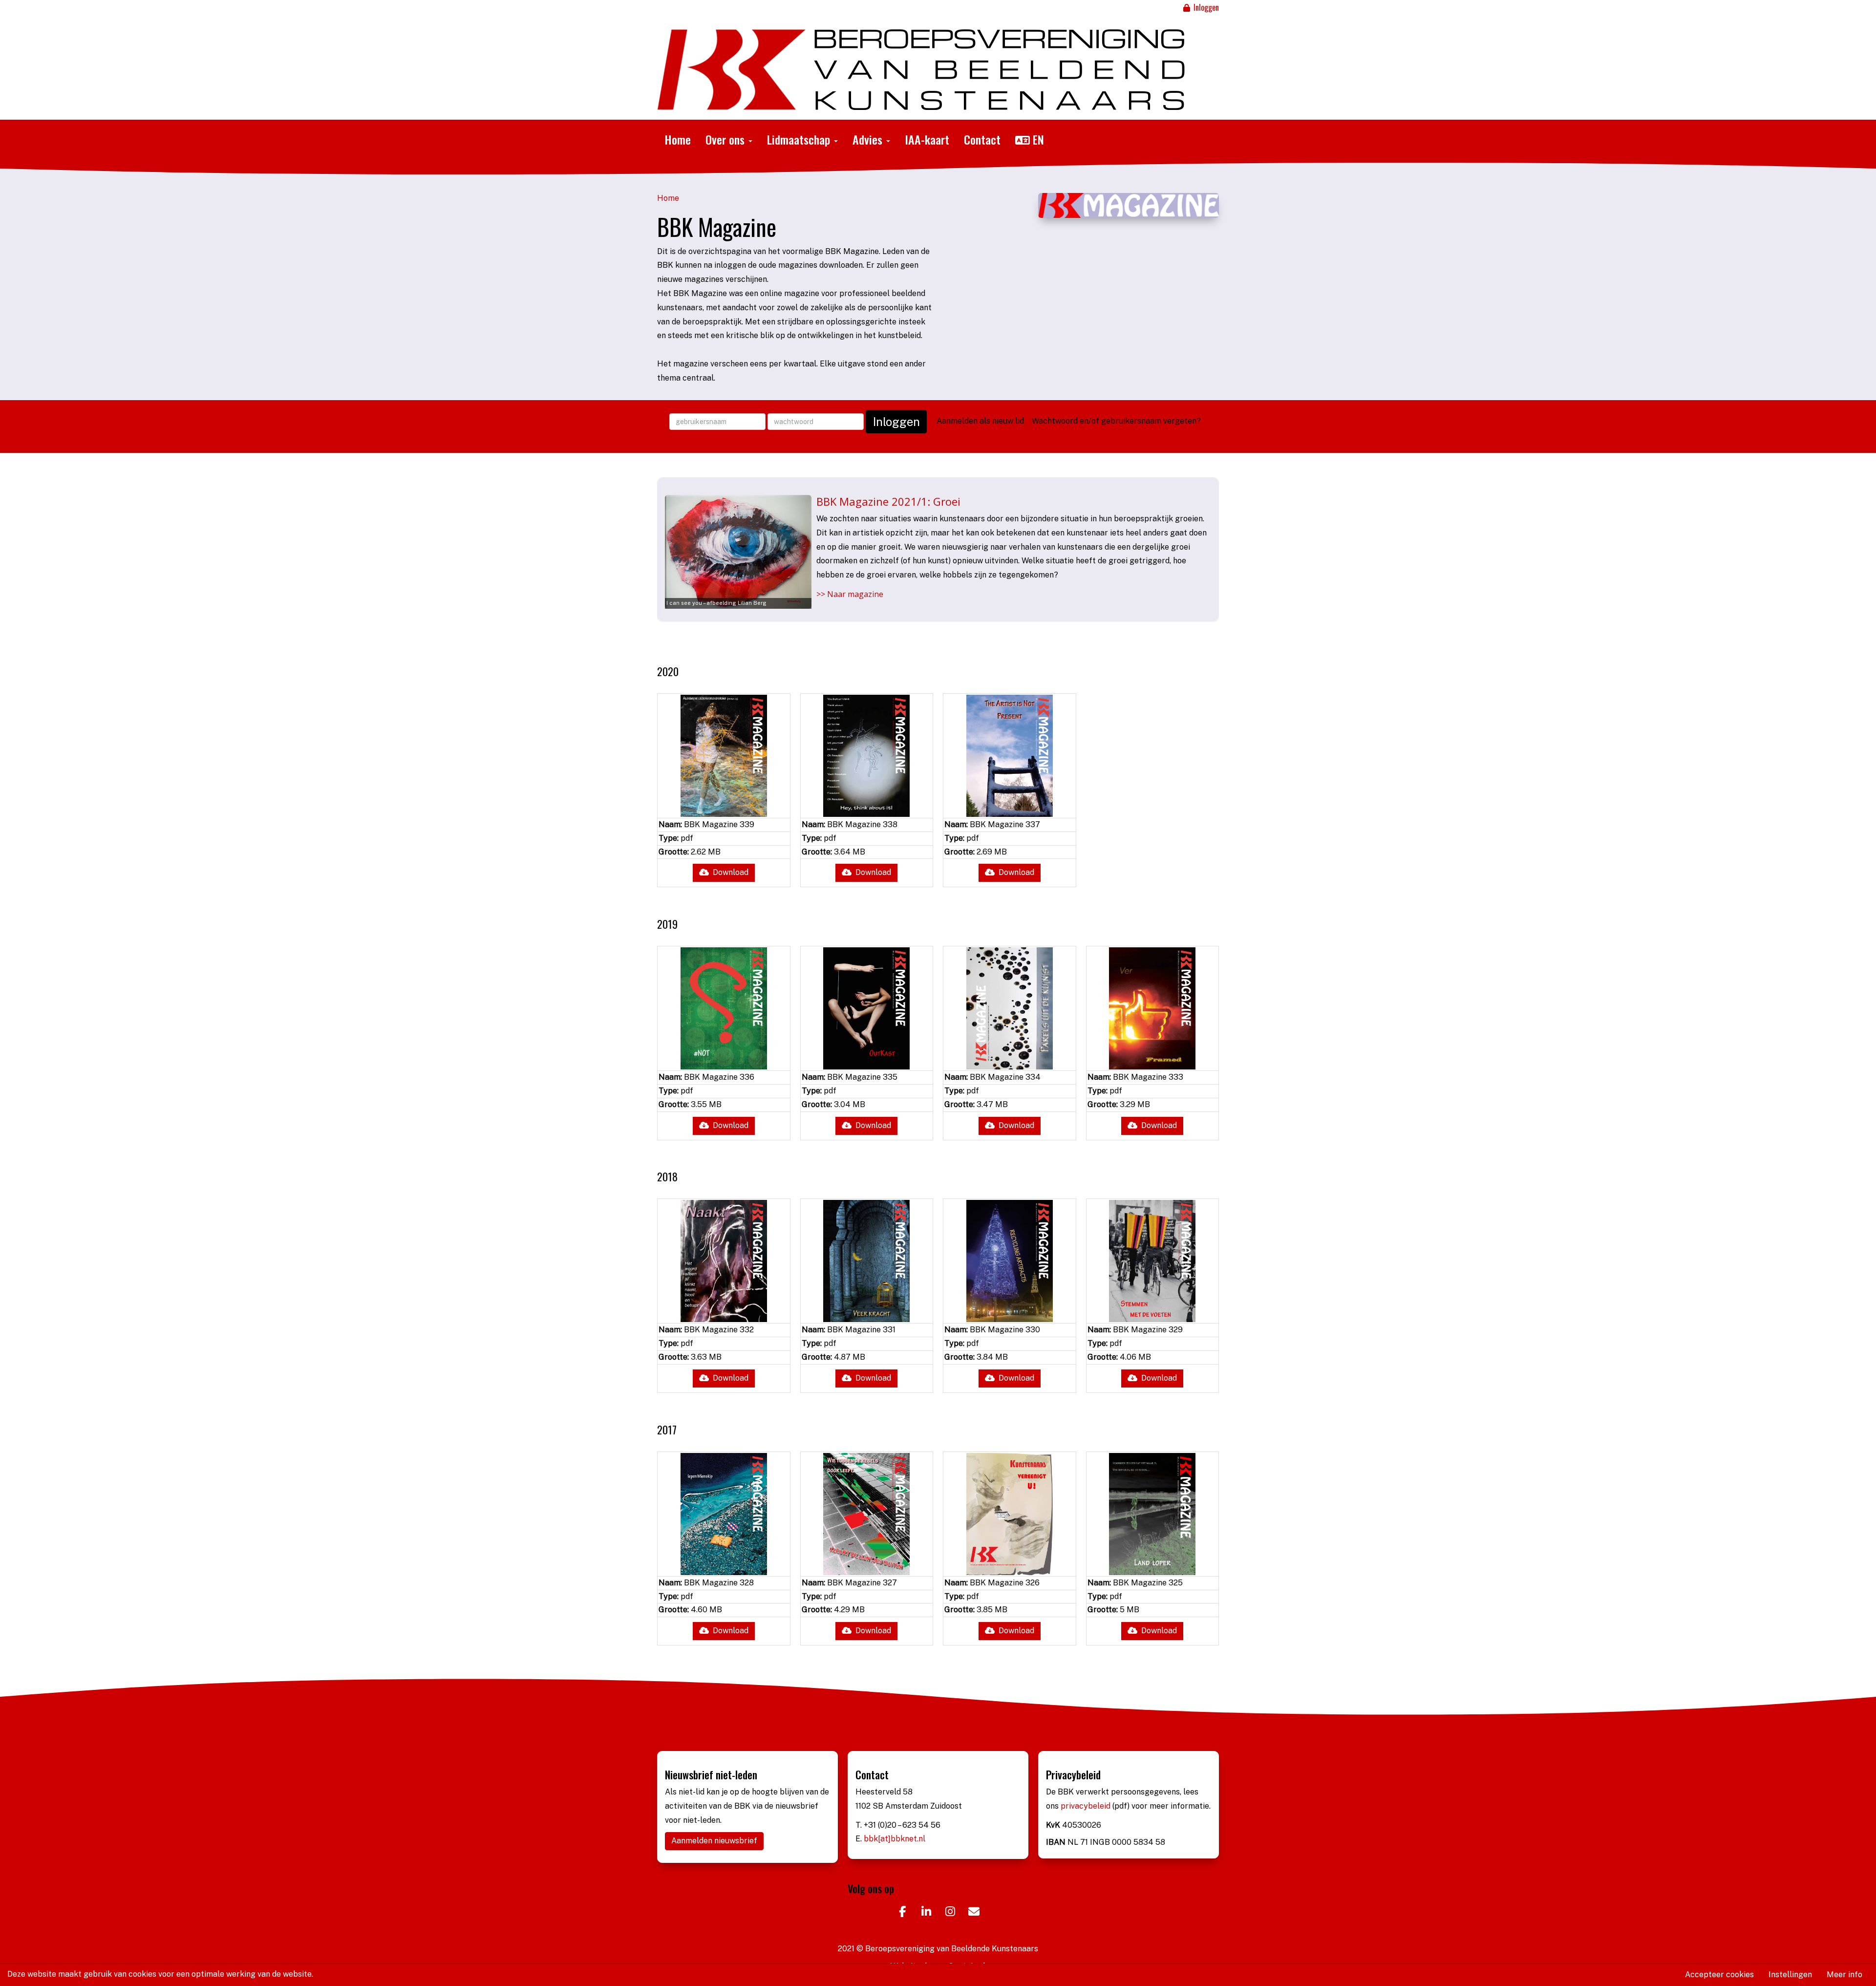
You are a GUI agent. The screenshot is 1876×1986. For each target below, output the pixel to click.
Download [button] (729, 872)
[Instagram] (950, 1913)
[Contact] (974, 1913)
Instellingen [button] (1790, 1975)
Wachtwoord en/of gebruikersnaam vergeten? (1116, 421)
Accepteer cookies (1719, 1975)
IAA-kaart (927, 139)
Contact (982, 139)
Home (678, 139)
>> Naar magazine (850, 594)
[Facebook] (902, 1913)
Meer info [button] (1844, 1975)
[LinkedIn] (926, 1913)
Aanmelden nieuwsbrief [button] (714, 1841)
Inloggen (1205, 7)
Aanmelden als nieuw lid (980, 421)
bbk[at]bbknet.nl (895, 1839)
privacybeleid (1087, 1806)
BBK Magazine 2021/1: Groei (888, 501)
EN (1037, 139)
